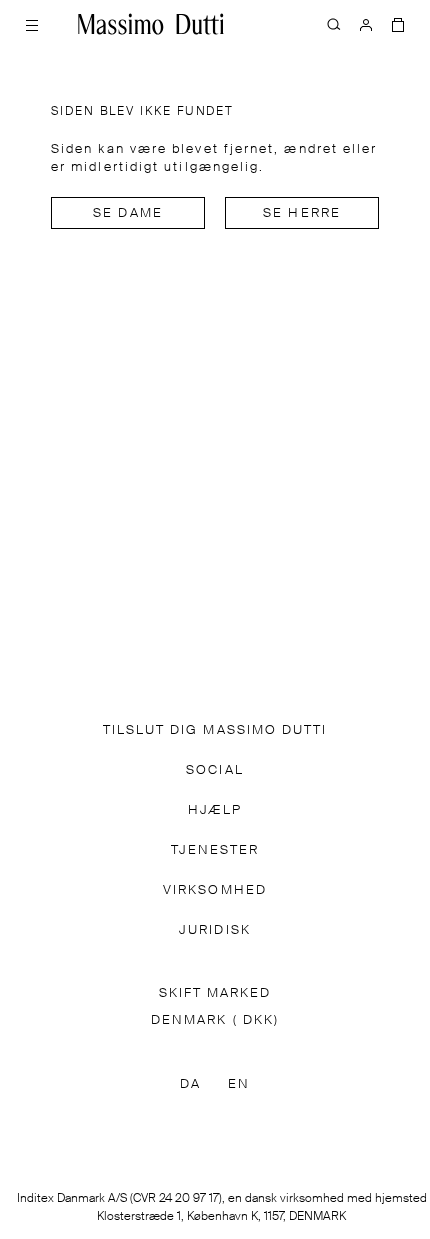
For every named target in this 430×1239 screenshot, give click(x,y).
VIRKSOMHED (215, 890)
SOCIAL (214, 770)
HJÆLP (214, 810)
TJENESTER (215, 850)
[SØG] (334, 24)
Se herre (302, 213)
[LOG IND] (366, 24)
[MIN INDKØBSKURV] (398, 24)
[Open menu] (32, 24)
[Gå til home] (151, 24)
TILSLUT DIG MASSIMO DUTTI (215, 730)
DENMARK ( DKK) (215, 1020)
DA (190, 1084)
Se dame (128, 213)
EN (239, 1084)
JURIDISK (215, 930)
